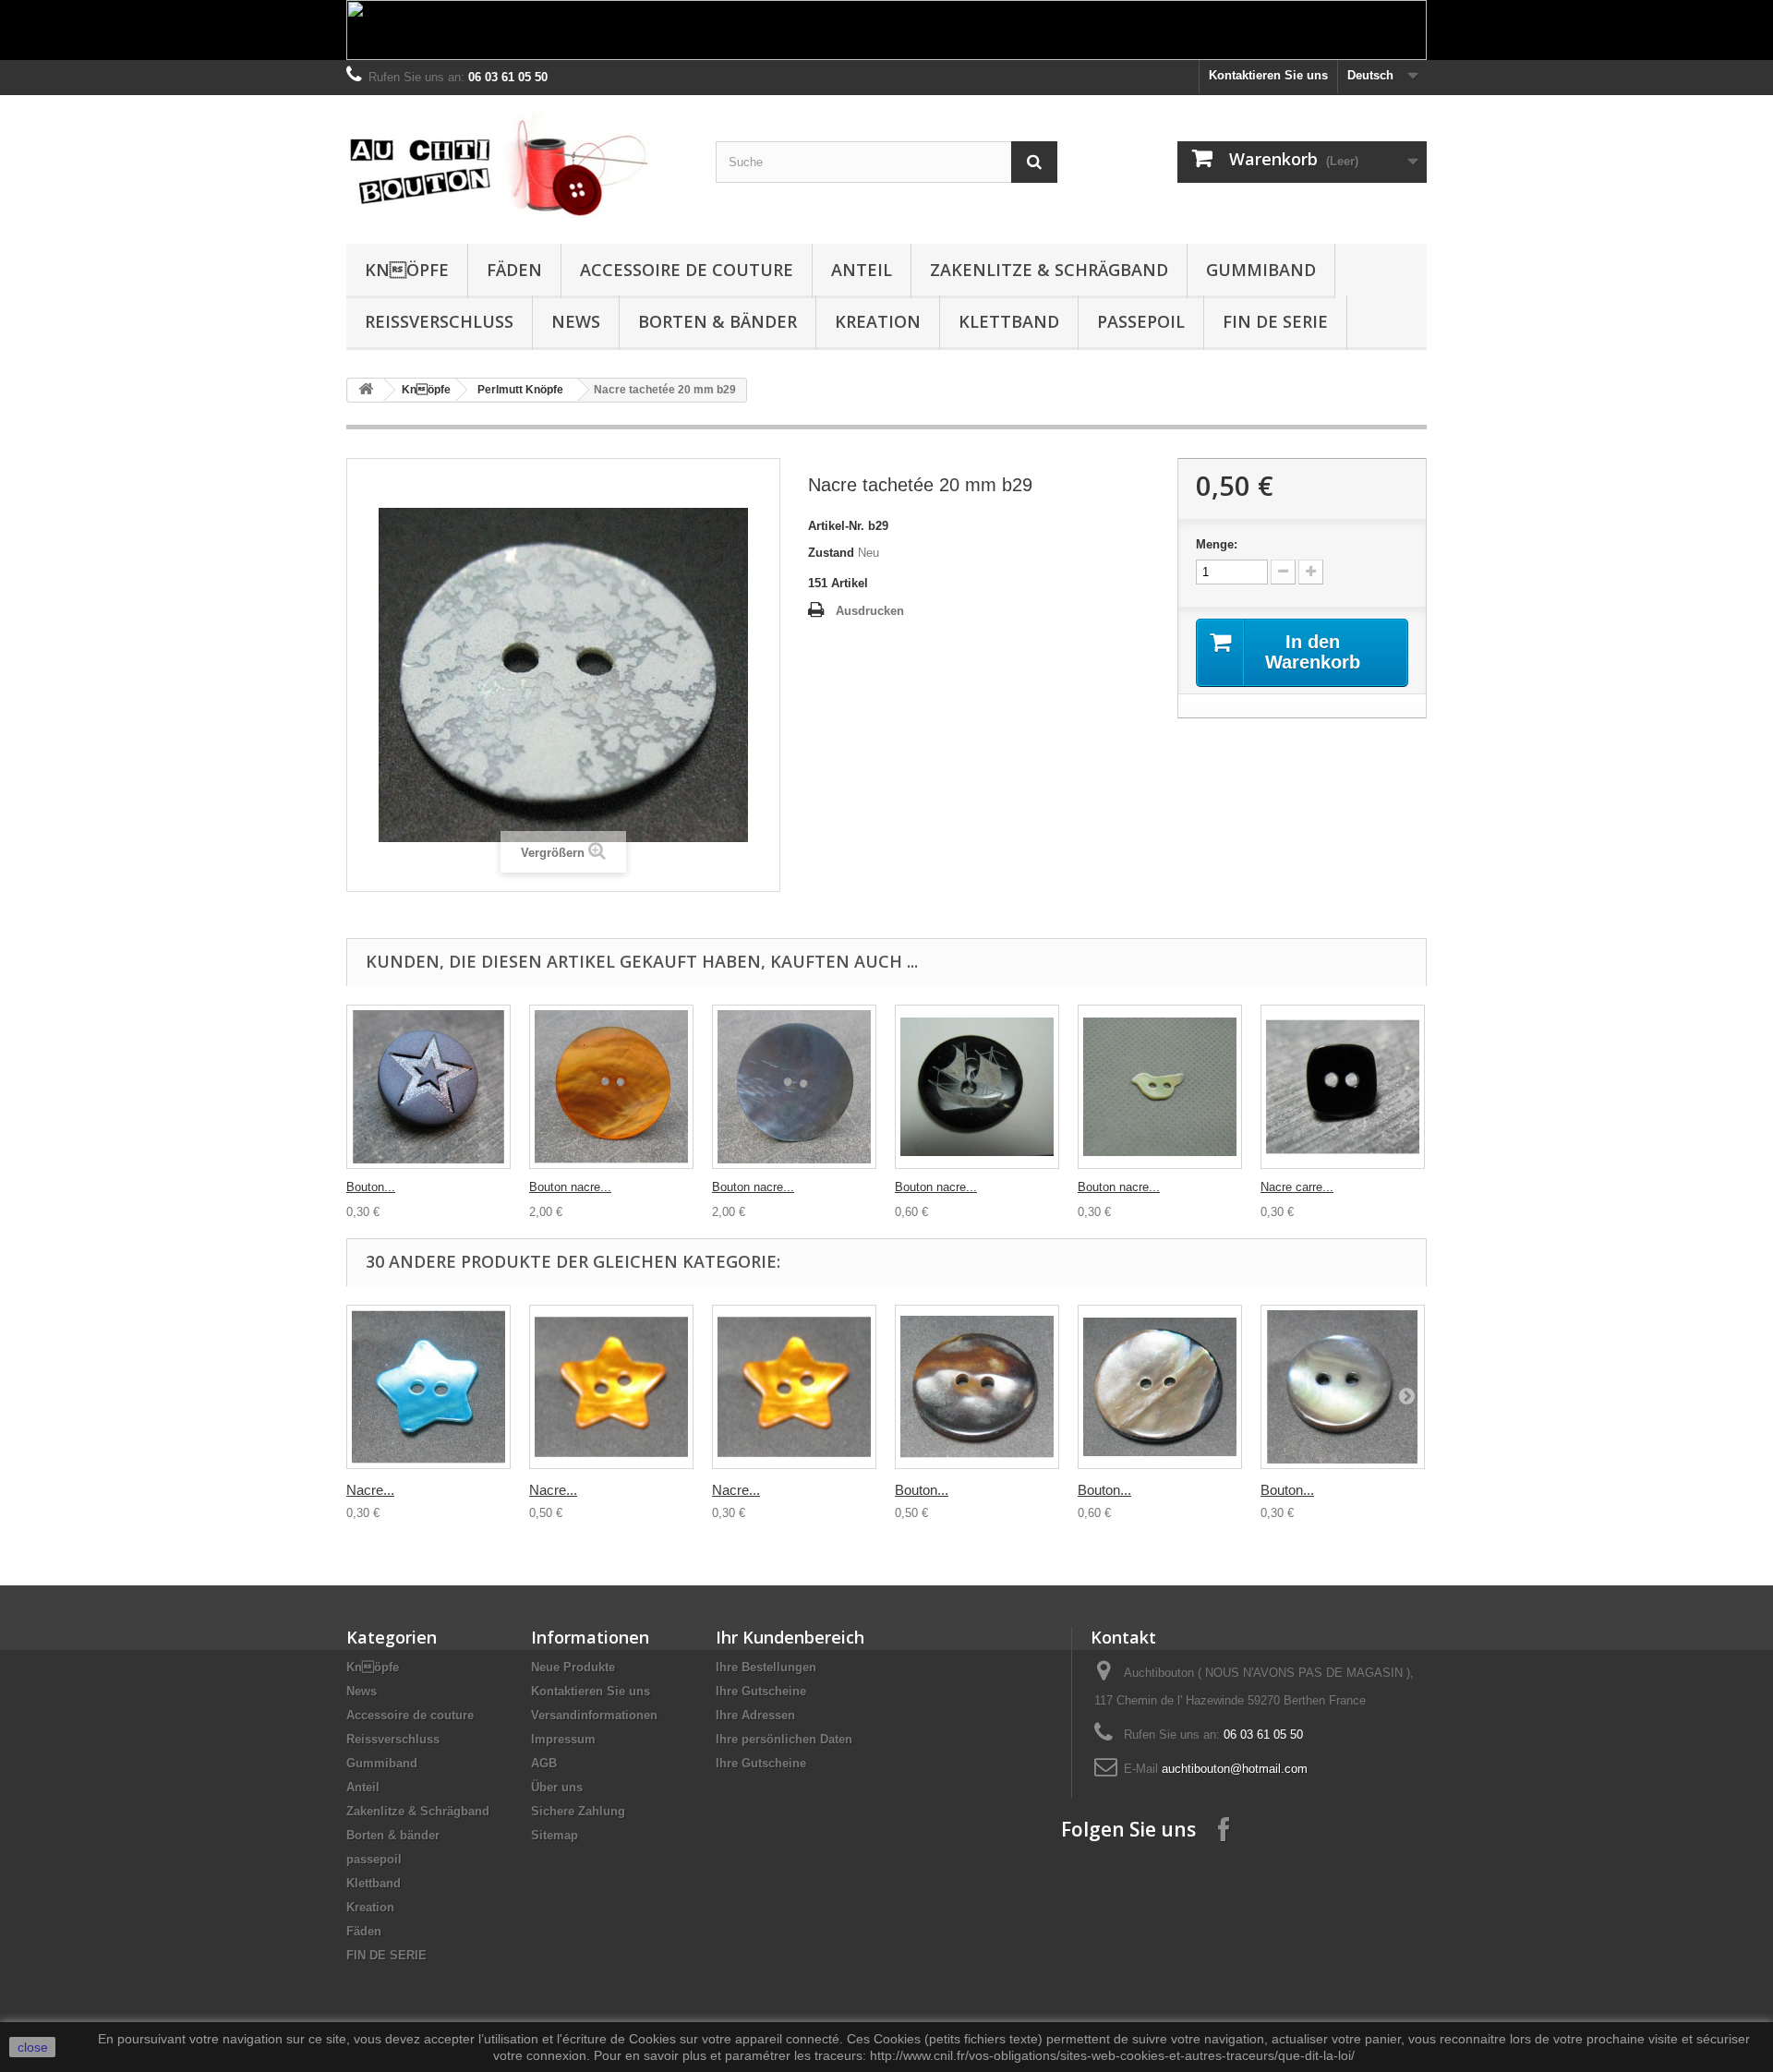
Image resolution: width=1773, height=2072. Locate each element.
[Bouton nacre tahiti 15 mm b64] (1343, 1387)
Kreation (878, 321)
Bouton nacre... (570, 1187)
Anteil (862, 270)
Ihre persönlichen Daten (784, 1739)
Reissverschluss (439, 321)
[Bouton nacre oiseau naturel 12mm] (1160, 1087)
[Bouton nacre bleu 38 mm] (794, 1087)
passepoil (1141, 321)
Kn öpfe (407, 270)
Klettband (1009, 321)
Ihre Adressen (755, 1715)
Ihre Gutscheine (761, 1691)
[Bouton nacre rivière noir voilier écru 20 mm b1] (977, 1087)
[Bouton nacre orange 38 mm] (611, 1087)
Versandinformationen (594, 1715)
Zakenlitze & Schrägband (1049, 270)
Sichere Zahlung (578, 1811)
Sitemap (555, 1835)
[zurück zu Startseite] (366, 390)
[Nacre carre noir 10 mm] (1343, 1087)
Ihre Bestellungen (766, 1667)
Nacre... (370, 1490)
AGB (544, 1763)
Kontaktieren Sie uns (1268, 75)
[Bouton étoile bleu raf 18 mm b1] (428, 1087)
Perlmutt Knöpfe (520, 390)
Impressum (563, 1739)
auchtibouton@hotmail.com (1235, 1769)
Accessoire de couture (687, 270)
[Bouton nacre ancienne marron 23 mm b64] (977, 1387)
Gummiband (1261, 270)
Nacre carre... (1297, 1187)
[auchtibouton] (517, 165)
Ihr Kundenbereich (790, 1637)
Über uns (557, 1787)
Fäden (514, 270)
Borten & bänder (718, 321)
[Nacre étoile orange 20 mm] (611, 1387)
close (33, 2047)
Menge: (1217, 544)
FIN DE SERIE (1275, 321)
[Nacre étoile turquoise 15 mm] (428, 1387)
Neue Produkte (573, 1667)
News (576, 321)
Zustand (831, 553)
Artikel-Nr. (836, 526)
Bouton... (371, 1187)
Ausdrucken (870, 611)
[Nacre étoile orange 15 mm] (794, 1387)
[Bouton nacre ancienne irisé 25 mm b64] (1160, 1387)
